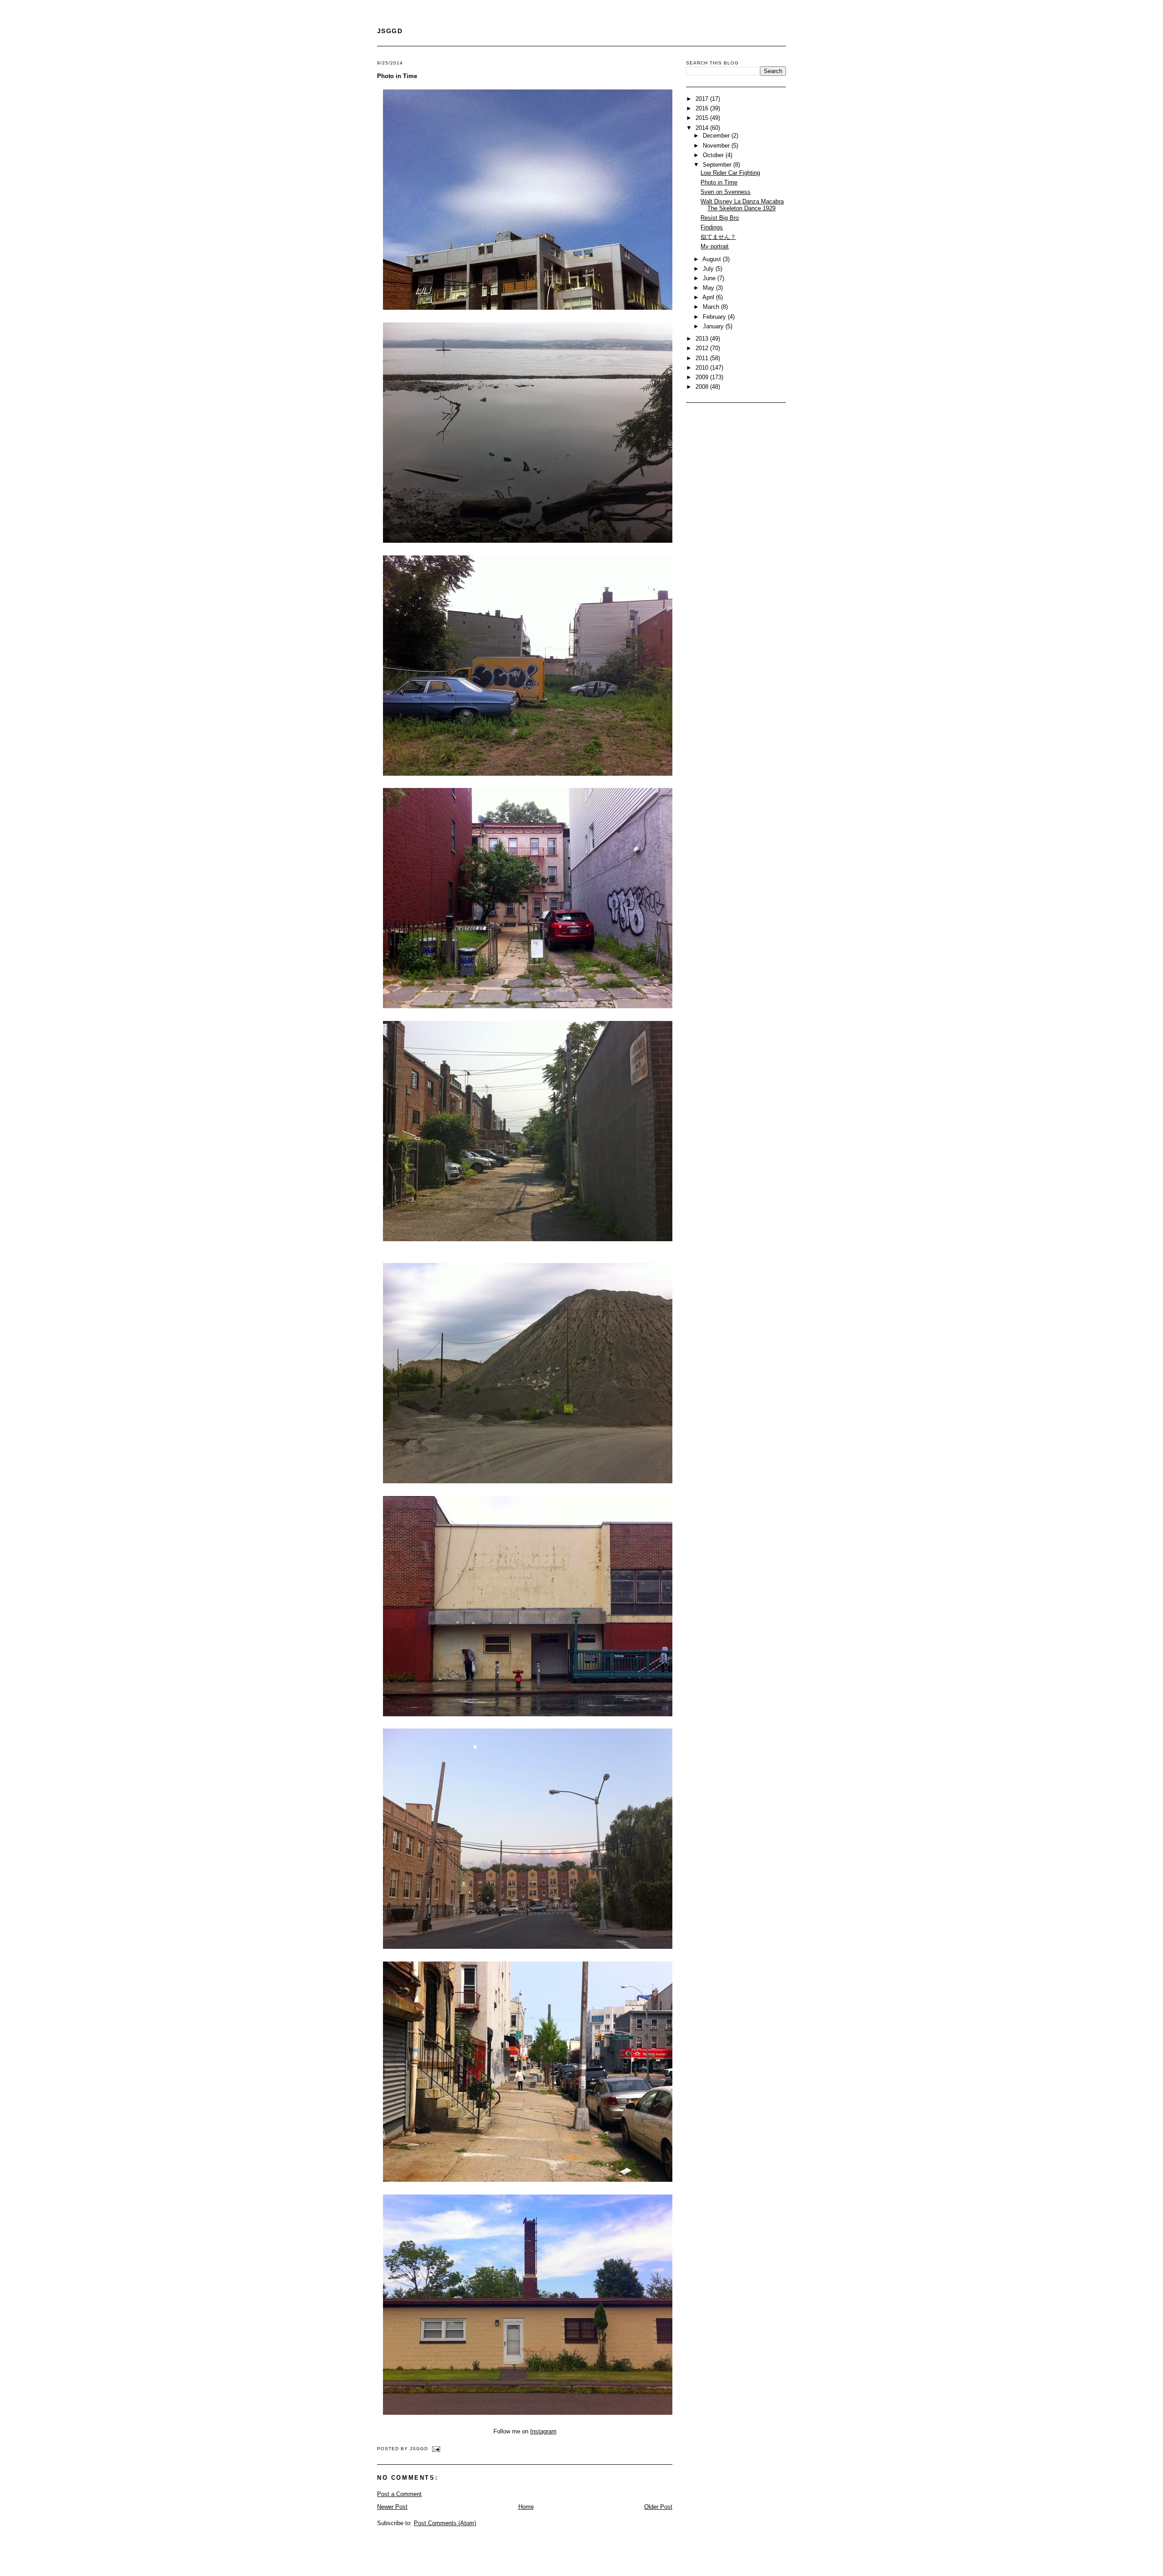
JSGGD (390, 31)
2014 (703, 128)
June (710, 278)
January (714, 326)
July (709, 269)
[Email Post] (435, 2449)
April (709, 297)
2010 (703, 368)
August (713, 259)
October (714, 155)
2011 (703, 358)
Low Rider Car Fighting (730, 173)
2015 (703, 118)
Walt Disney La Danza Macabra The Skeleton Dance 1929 (742, 205)
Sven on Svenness (726, 192)
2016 (703, 108)
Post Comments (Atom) (445, 2523)
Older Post (658, 2507)
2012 (703, 348)
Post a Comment (399, 2494)
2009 (703, 377)
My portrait (715, 246)
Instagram (543, 2431)
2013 (703, 339)
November (717, 146)
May (709, 288)
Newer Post (392, 2507)
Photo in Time (397, 76)
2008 (703, 387)
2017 (703, 99)
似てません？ (718, 237)
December (717, 136)
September (718, 165)
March (712, 307)
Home (526, 2507)
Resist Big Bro (720, 218)
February (715, 317)
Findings (712, 227)
